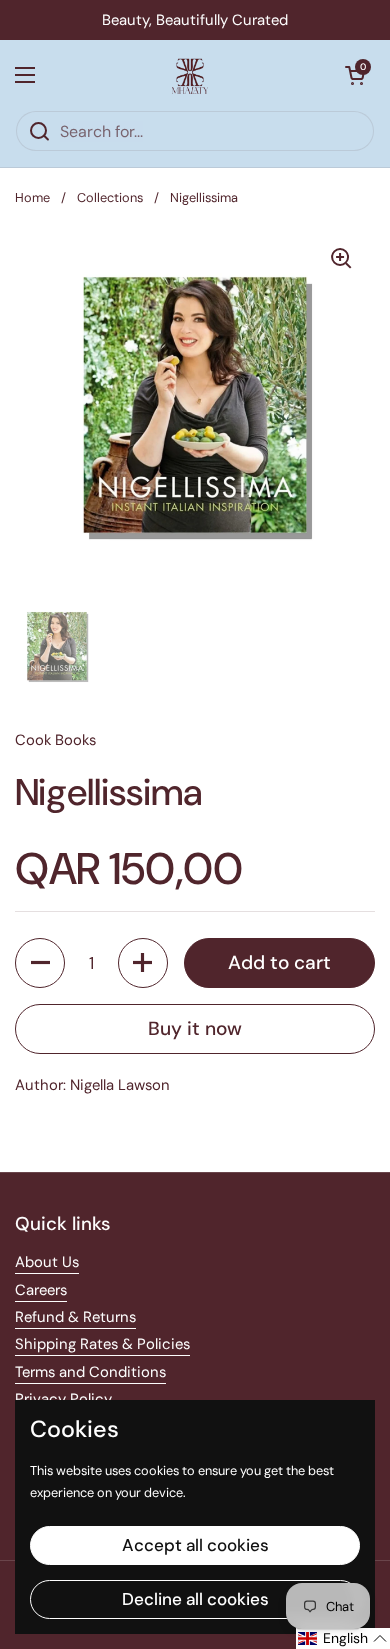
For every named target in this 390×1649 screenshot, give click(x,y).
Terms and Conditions (90, 1372)
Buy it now (195, 1028)
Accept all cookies (195, 1545)
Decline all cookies (195, 1599)
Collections (110, 197)
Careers (41, 1290)
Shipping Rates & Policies (102, 1344)
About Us (47, 1262)
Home (32, 197)
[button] (355, 75)
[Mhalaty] (190, 75)
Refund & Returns (75, 1317)
